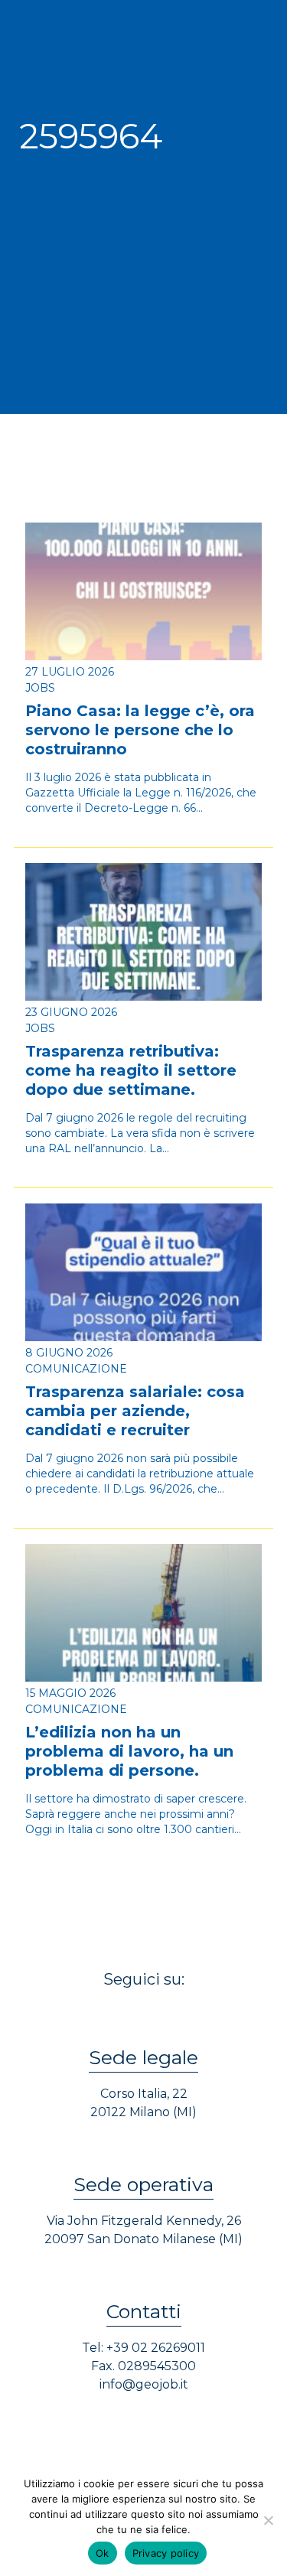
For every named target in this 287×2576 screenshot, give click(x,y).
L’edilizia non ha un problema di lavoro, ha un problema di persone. (129, 1751)
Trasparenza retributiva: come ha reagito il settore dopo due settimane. (131, 1070)
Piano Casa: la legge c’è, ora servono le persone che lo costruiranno (140, 730)
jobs (40, 688)
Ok (103, 2553)
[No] (268, 2520)
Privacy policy (166, 2553)
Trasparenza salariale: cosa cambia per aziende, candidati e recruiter (135, 1411)
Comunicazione (76, 1369)
